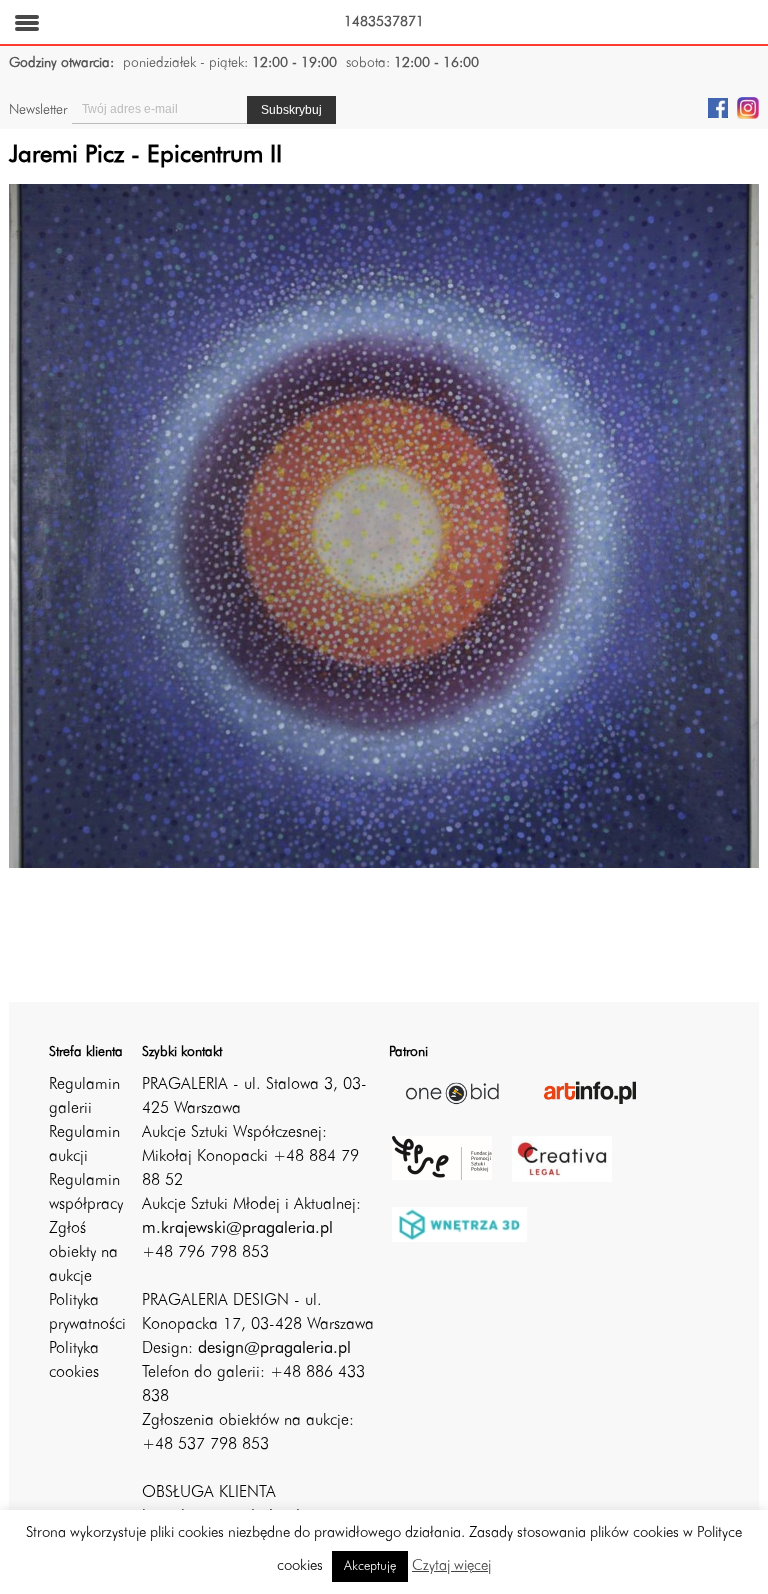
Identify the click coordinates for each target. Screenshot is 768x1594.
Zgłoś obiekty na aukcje (83, 1253)
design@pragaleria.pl (274, 1349)
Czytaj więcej (451, 1566)
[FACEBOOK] (718, 107)
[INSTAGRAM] (748, 107)
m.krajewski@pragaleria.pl (237, 1229)
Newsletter (38, 110)
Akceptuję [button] (370, 1566)
